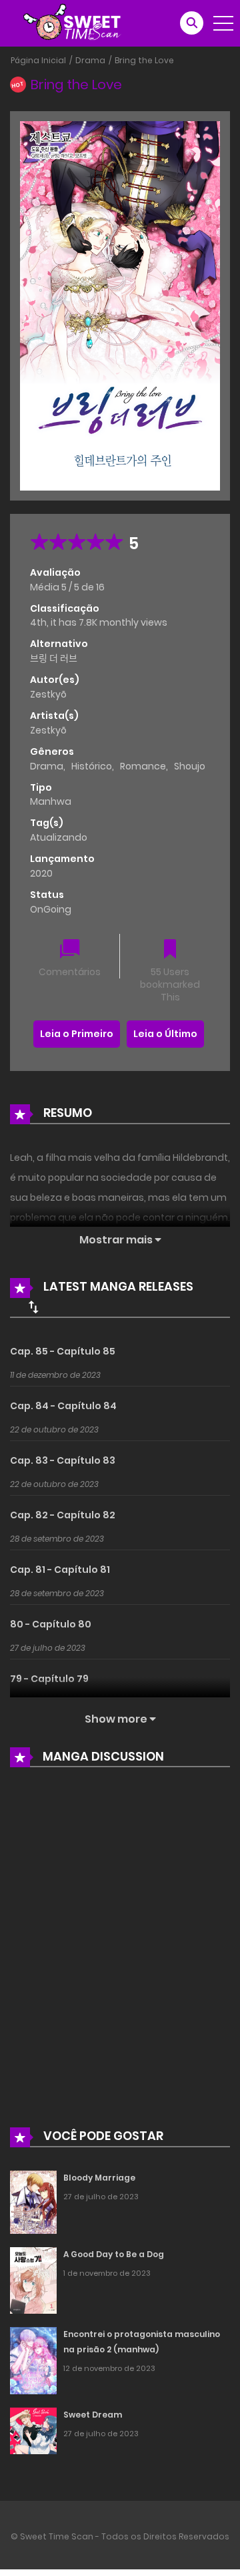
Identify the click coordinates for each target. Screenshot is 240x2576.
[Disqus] (120, 1957)
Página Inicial (38, 60)
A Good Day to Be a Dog (114, 2254)
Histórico (92, 766)
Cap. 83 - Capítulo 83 (63, 1460)
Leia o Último (165, 1034)
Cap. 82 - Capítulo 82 (63, 1515)
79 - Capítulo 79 (49, 1679)
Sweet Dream (93, 2415)
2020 (41, 873)
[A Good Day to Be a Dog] (33, 2280)
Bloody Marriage (99, 2178)
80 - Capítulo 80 (51, 1624)
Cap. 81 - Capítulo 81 (60, 1570)
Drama (90, 60)
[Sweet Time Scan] (80, 23)
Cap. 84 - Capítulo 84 (63, 1406)
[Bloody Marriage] (33, 2202)
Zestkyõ (48, 694)
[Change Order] (33, 1307)
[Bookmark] (170, 950)
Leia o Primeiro (77, 1034)
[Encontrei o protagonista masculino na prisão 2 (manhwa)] (33, 2360)
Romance (143, 766)
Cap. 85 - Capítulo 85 (63, 1351)
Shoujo (190, 766)
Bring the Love (144, 60)
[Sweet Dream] (33, 2430)
